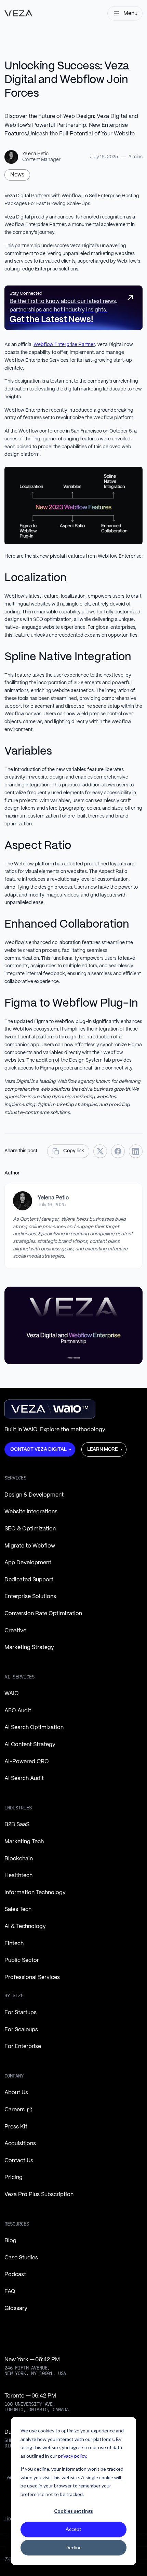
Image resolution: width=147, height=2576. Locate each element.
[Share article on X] (100, 1151)
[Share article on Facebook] (118, 1151)
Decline (74, 2547)
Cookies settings (73, 2511)
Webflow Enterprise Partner (64, 345)
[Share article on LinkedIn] (136, 1151)
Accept (73, 2529)
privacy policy (72, 2456)
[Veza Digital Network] (18, 13)
